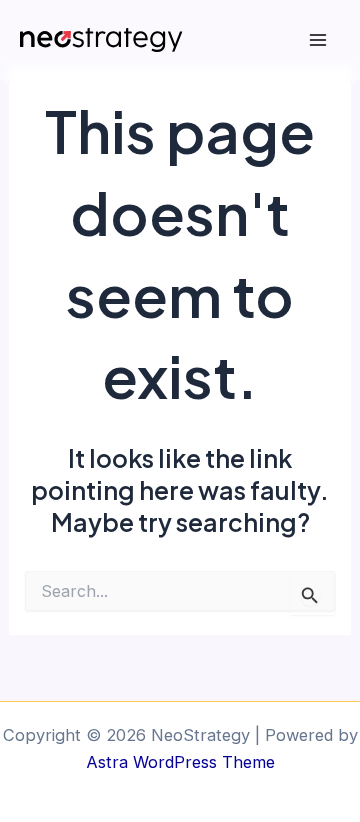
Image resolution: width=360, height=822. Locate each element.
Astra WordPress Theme (180, 762)
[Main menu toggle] (317, 40)
